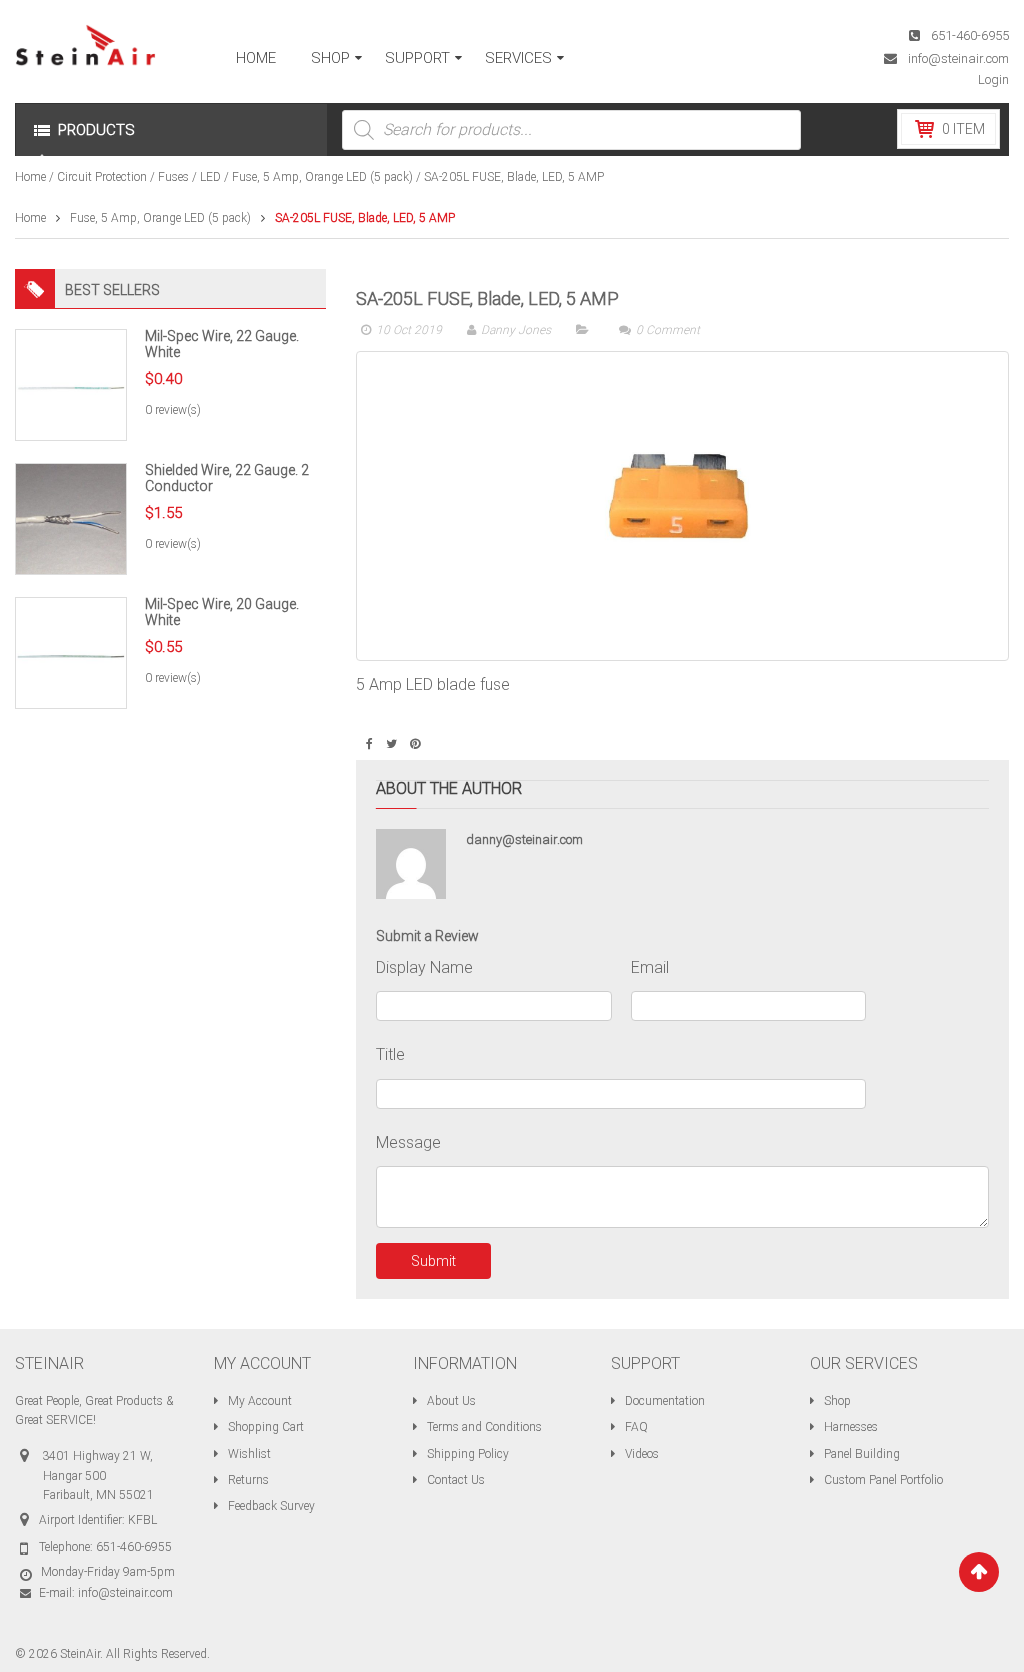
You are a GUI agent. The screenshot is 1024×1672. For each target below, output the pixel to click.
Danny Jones (516, 330)
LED (210, 177)
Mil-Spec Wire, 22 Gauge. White (222, 343)
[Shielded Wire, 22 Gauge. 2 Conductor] (71, 518)
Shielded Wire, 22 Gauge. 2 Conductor (227, 477)
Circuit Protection (102, 177)
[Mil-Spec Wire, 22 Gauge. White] (71, 384)
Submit (433, 1261)
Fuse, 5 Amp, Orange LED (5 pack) (322, 177)
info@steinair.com (958, 58)
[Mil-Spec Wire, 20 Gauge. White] (71, 652)
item (963, 129)
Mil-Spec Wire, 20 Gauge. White (222, 611)
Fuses (173, 177)
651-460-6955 (970, 35)
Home (30, 177)
